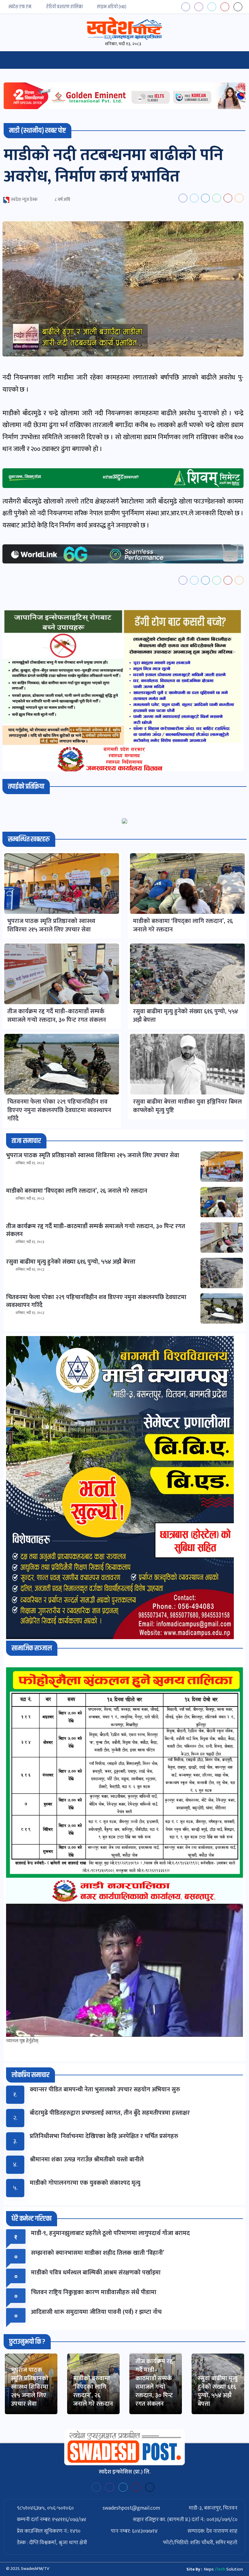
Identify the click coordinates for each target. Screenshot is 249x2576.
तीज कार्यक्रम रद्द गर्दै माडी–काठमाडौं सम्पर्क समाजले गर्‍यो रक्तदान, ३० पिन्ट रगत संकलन (154, 2383)
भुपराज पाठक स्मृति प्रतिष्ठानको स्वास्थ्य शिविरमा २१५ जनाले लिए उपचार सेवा (30, 2387)
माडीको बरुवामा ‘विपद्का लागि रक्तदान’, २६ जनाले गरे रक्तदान (93, 2391)
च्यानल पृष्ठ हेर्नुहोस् (22, 2041)
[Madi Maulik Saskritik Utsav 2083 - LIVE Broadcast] (124, 1970)
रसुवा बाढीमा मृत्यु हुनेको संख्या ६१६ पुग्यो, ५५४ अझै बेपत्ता (218, 2391)
